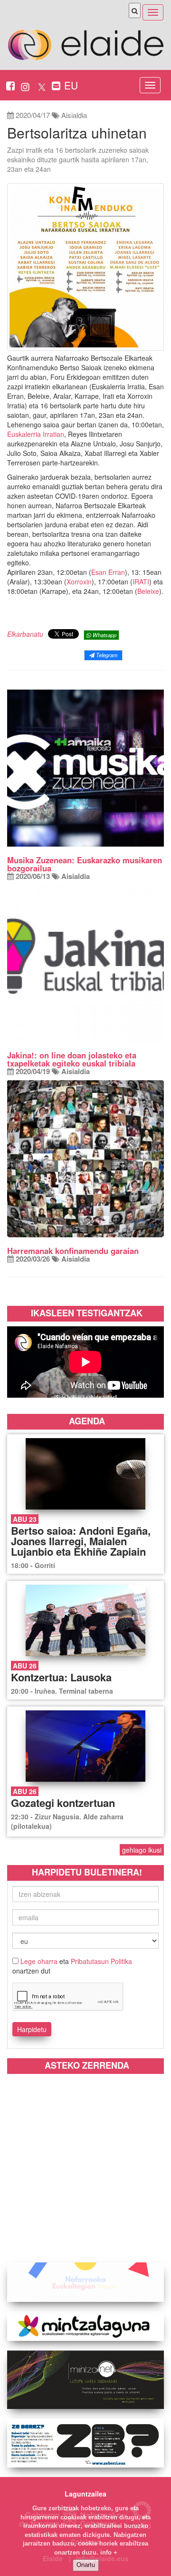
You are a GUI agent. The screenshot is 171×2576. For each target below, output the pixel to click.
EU (71, 85)
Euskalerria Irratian (36, 434)
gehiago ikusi (142, 1850)
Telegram (106, 655)
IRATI (141, 582)
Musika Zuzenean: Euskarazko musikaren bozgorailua (85, 864)
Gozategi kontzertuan (63, 1803)
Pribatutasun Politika (101, 1961)
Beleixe (148, 591)
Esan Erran (108, 572)
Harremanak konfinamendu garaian (73, 1251)
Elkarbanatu (25, 634)
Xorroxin (79, 582)
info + (109, 2552)
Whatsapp (104, 635)
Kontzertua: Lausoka (61, 1677)
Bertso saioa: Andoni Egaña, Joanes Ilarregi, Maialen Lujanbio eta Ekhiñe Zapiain (81, 1541)
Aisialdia (74, 115)
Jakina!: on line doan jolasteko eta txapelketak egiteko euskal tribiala (72, 1059)
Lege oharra (39, 1961)
